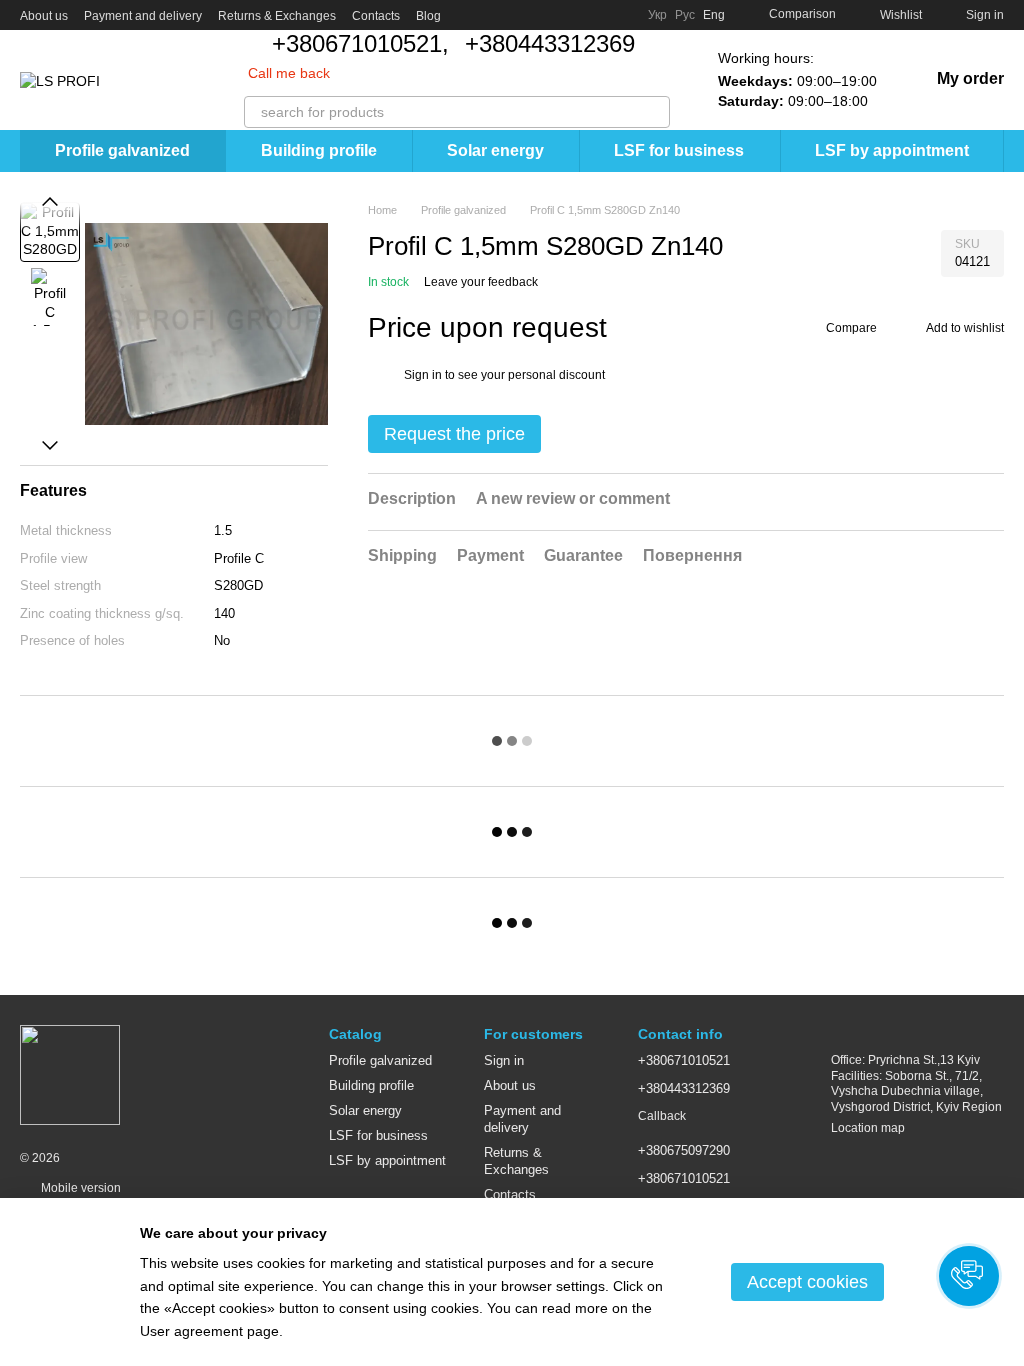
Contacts (376, 16)
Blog (428, 16)
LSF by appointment (892, 150)
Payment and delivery (143, 16)
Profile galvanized (122, 150)
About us (44, 16)
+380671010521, (360, 44)
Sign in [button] (423, 375)
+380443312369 (550, 44)
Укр (657, 15)
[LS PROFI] (70, 1074)
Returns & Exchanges (277, 16)
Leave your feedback (481, 282)
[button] (969, 1276)
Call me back (289, 73)
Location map (868, 1128)
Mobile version (79, 1188)
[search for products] (654, 112)
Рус (685, 15)
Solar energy (495, 150)
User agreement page (209, 1331)
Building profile (319, 150)
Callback (662, 1116)
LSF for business (679, 150)
